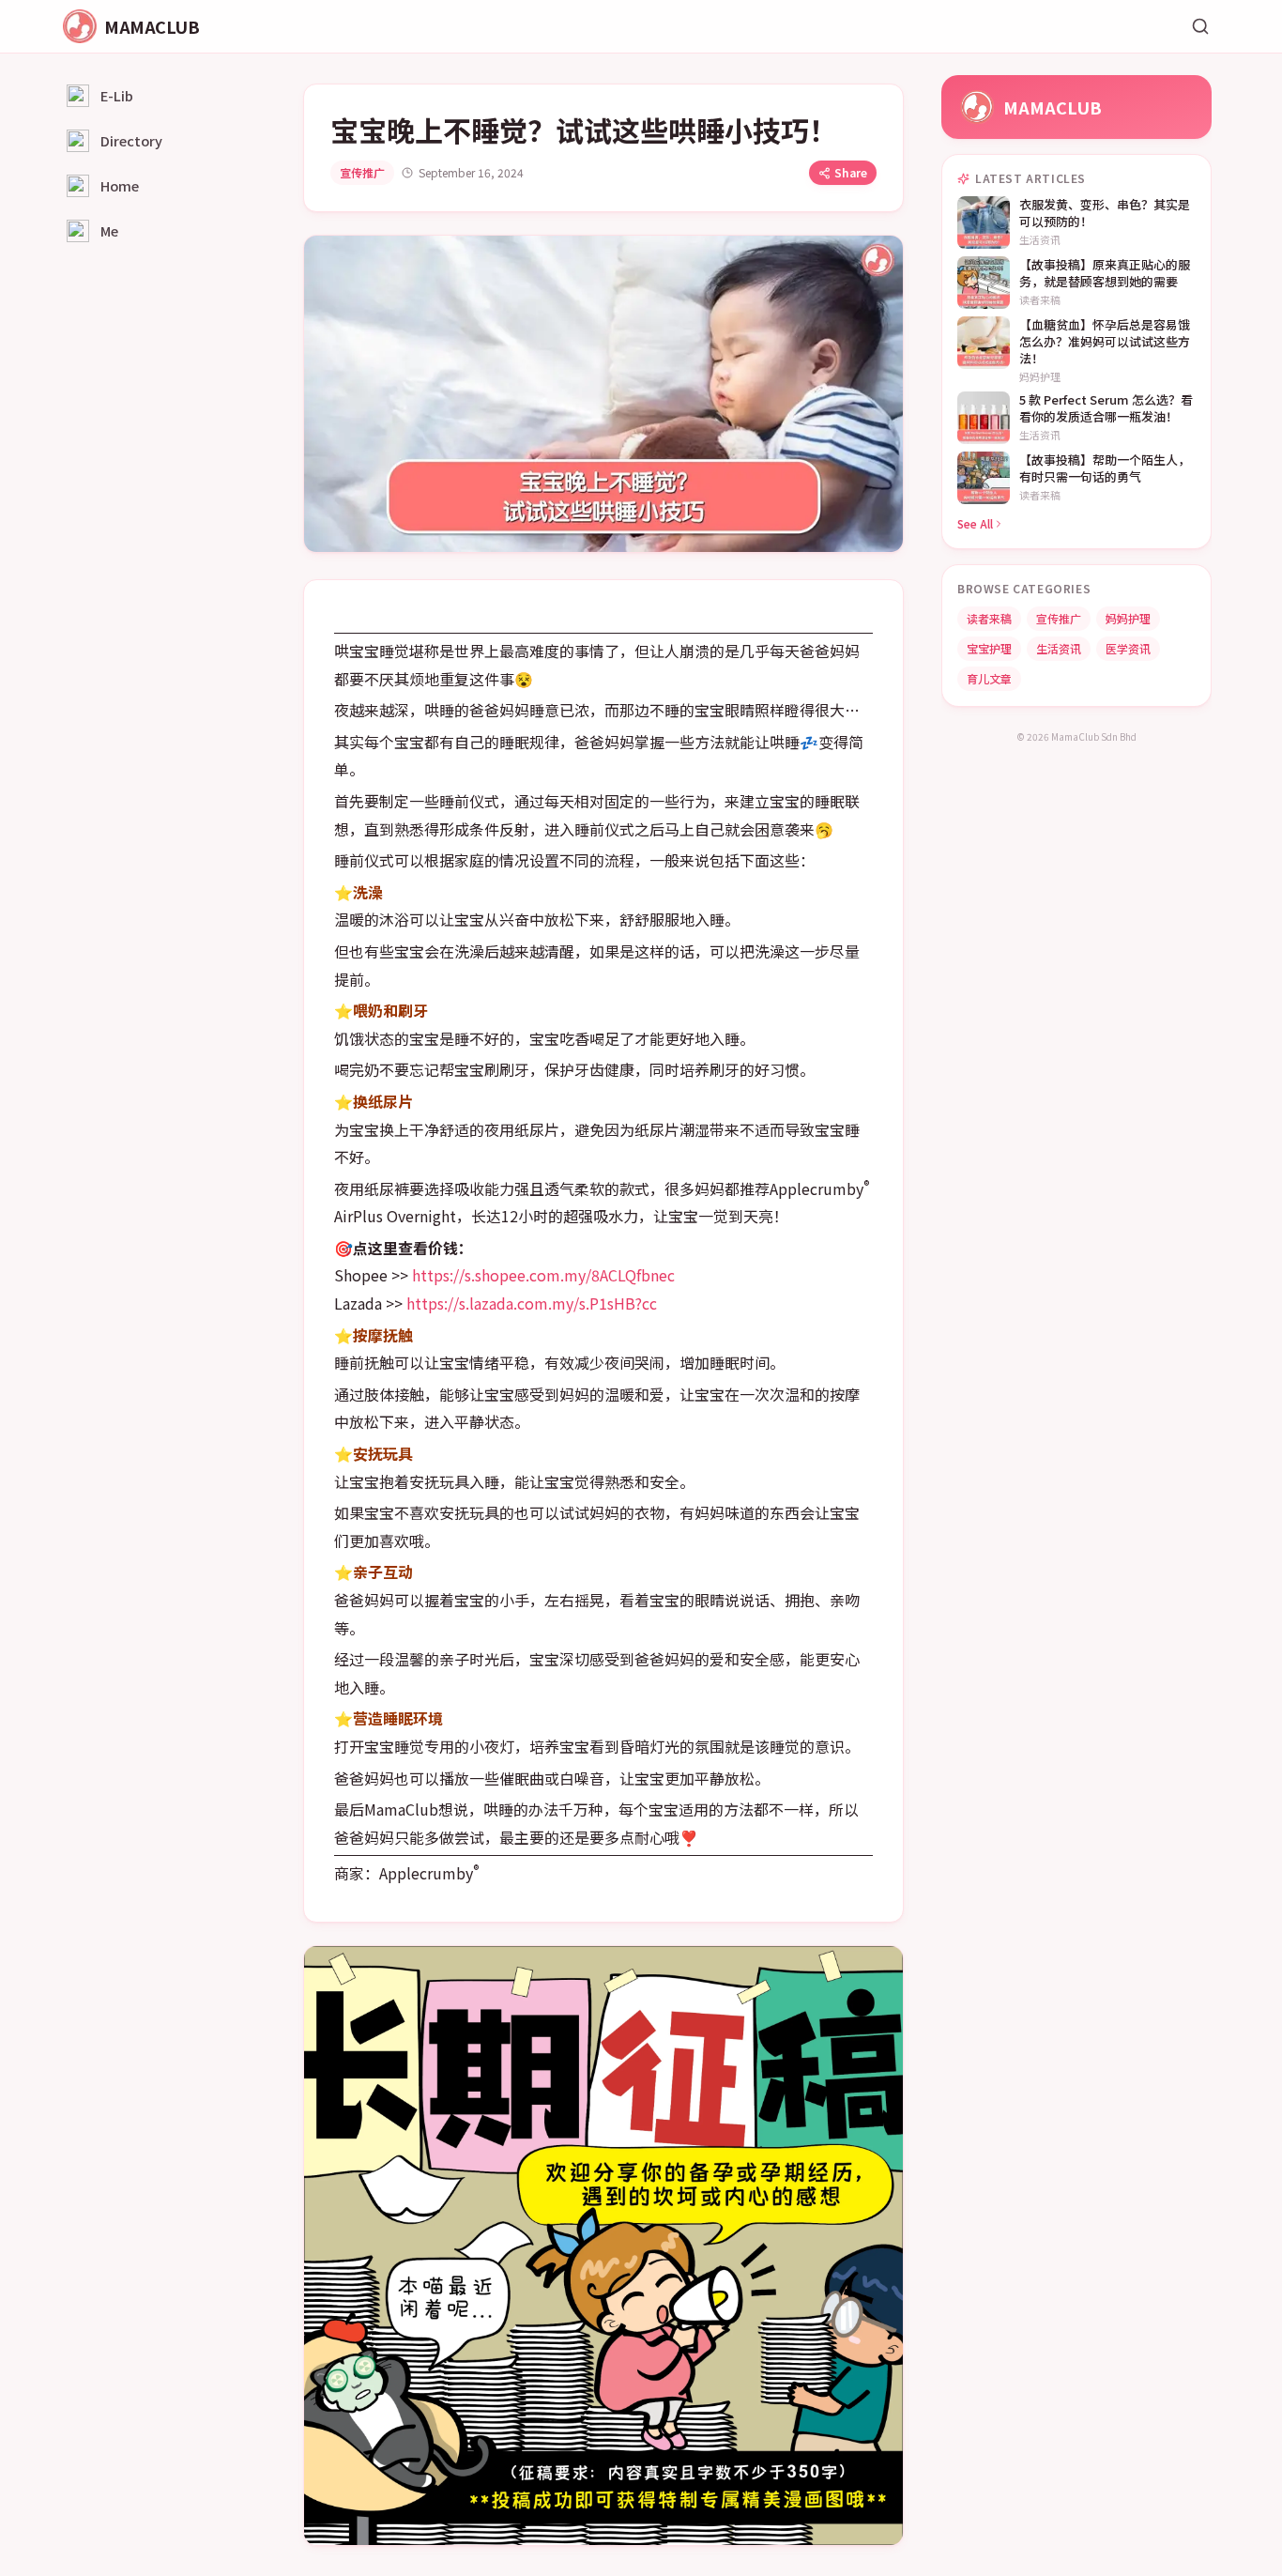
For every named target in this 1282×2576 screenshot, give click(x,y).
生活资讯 (1059, 648)
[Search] (1200, 26)
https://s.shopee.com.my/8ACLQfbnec (543, 1275)
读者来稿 (989, 618)
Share (851, 172)
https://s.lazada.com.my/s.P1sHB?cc (532, 1303)
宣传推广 (362, 172)
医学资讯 (1128, 648)
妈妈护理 (1128, 618)
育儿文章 (989, 678)
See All (975, 523)
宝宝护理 (989, 648)
